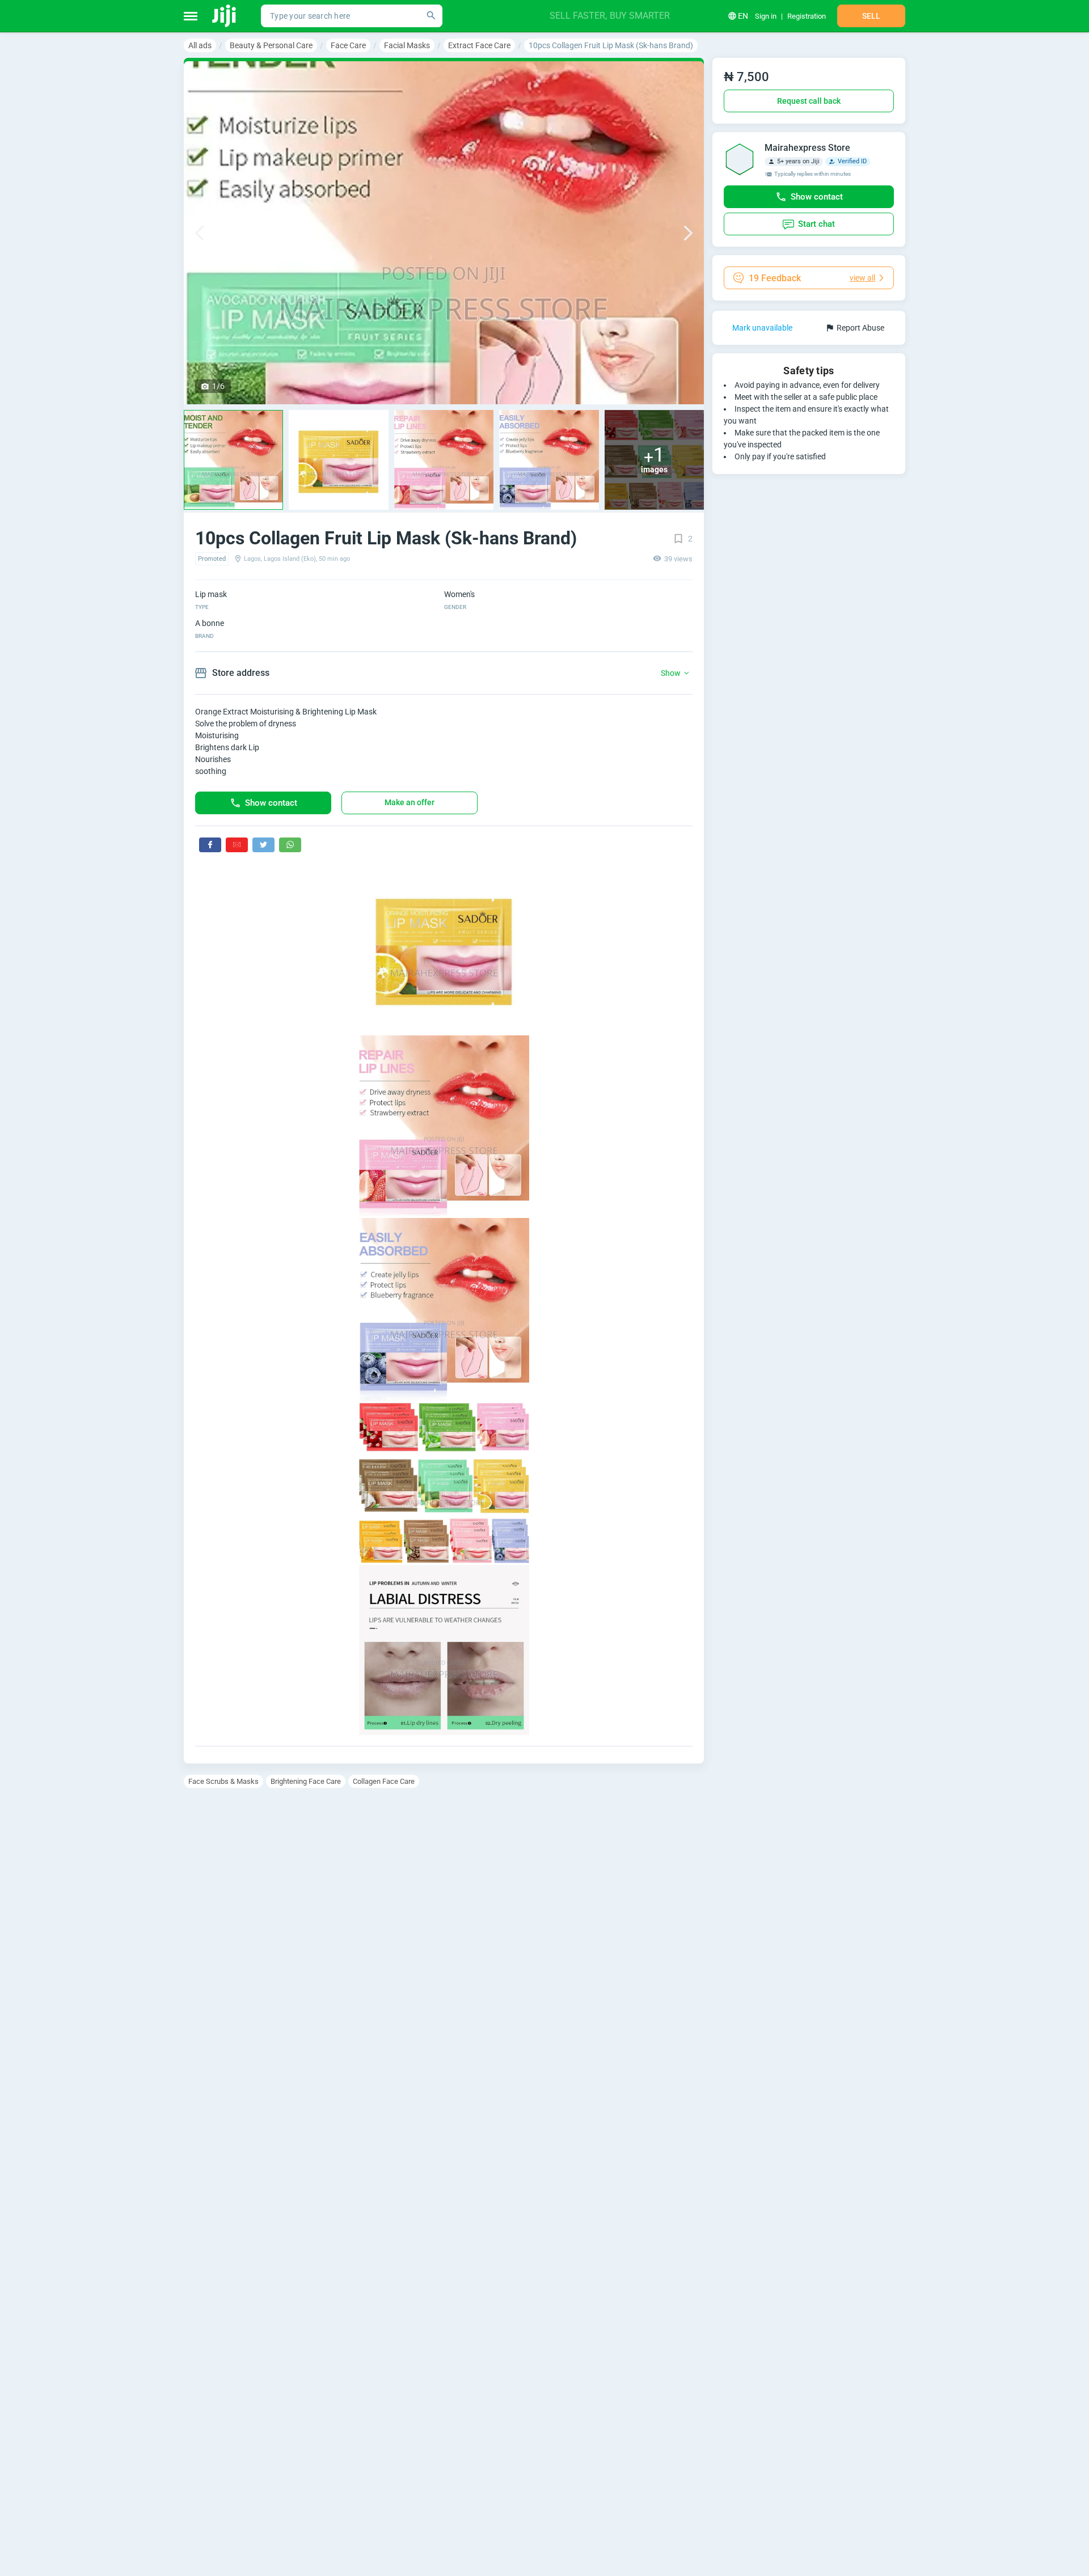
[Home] (225, 16)
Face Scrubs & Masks (223, 1781)
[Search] (431, 16)
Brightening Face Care (306, 1781)
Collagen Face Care (384, 1781)
